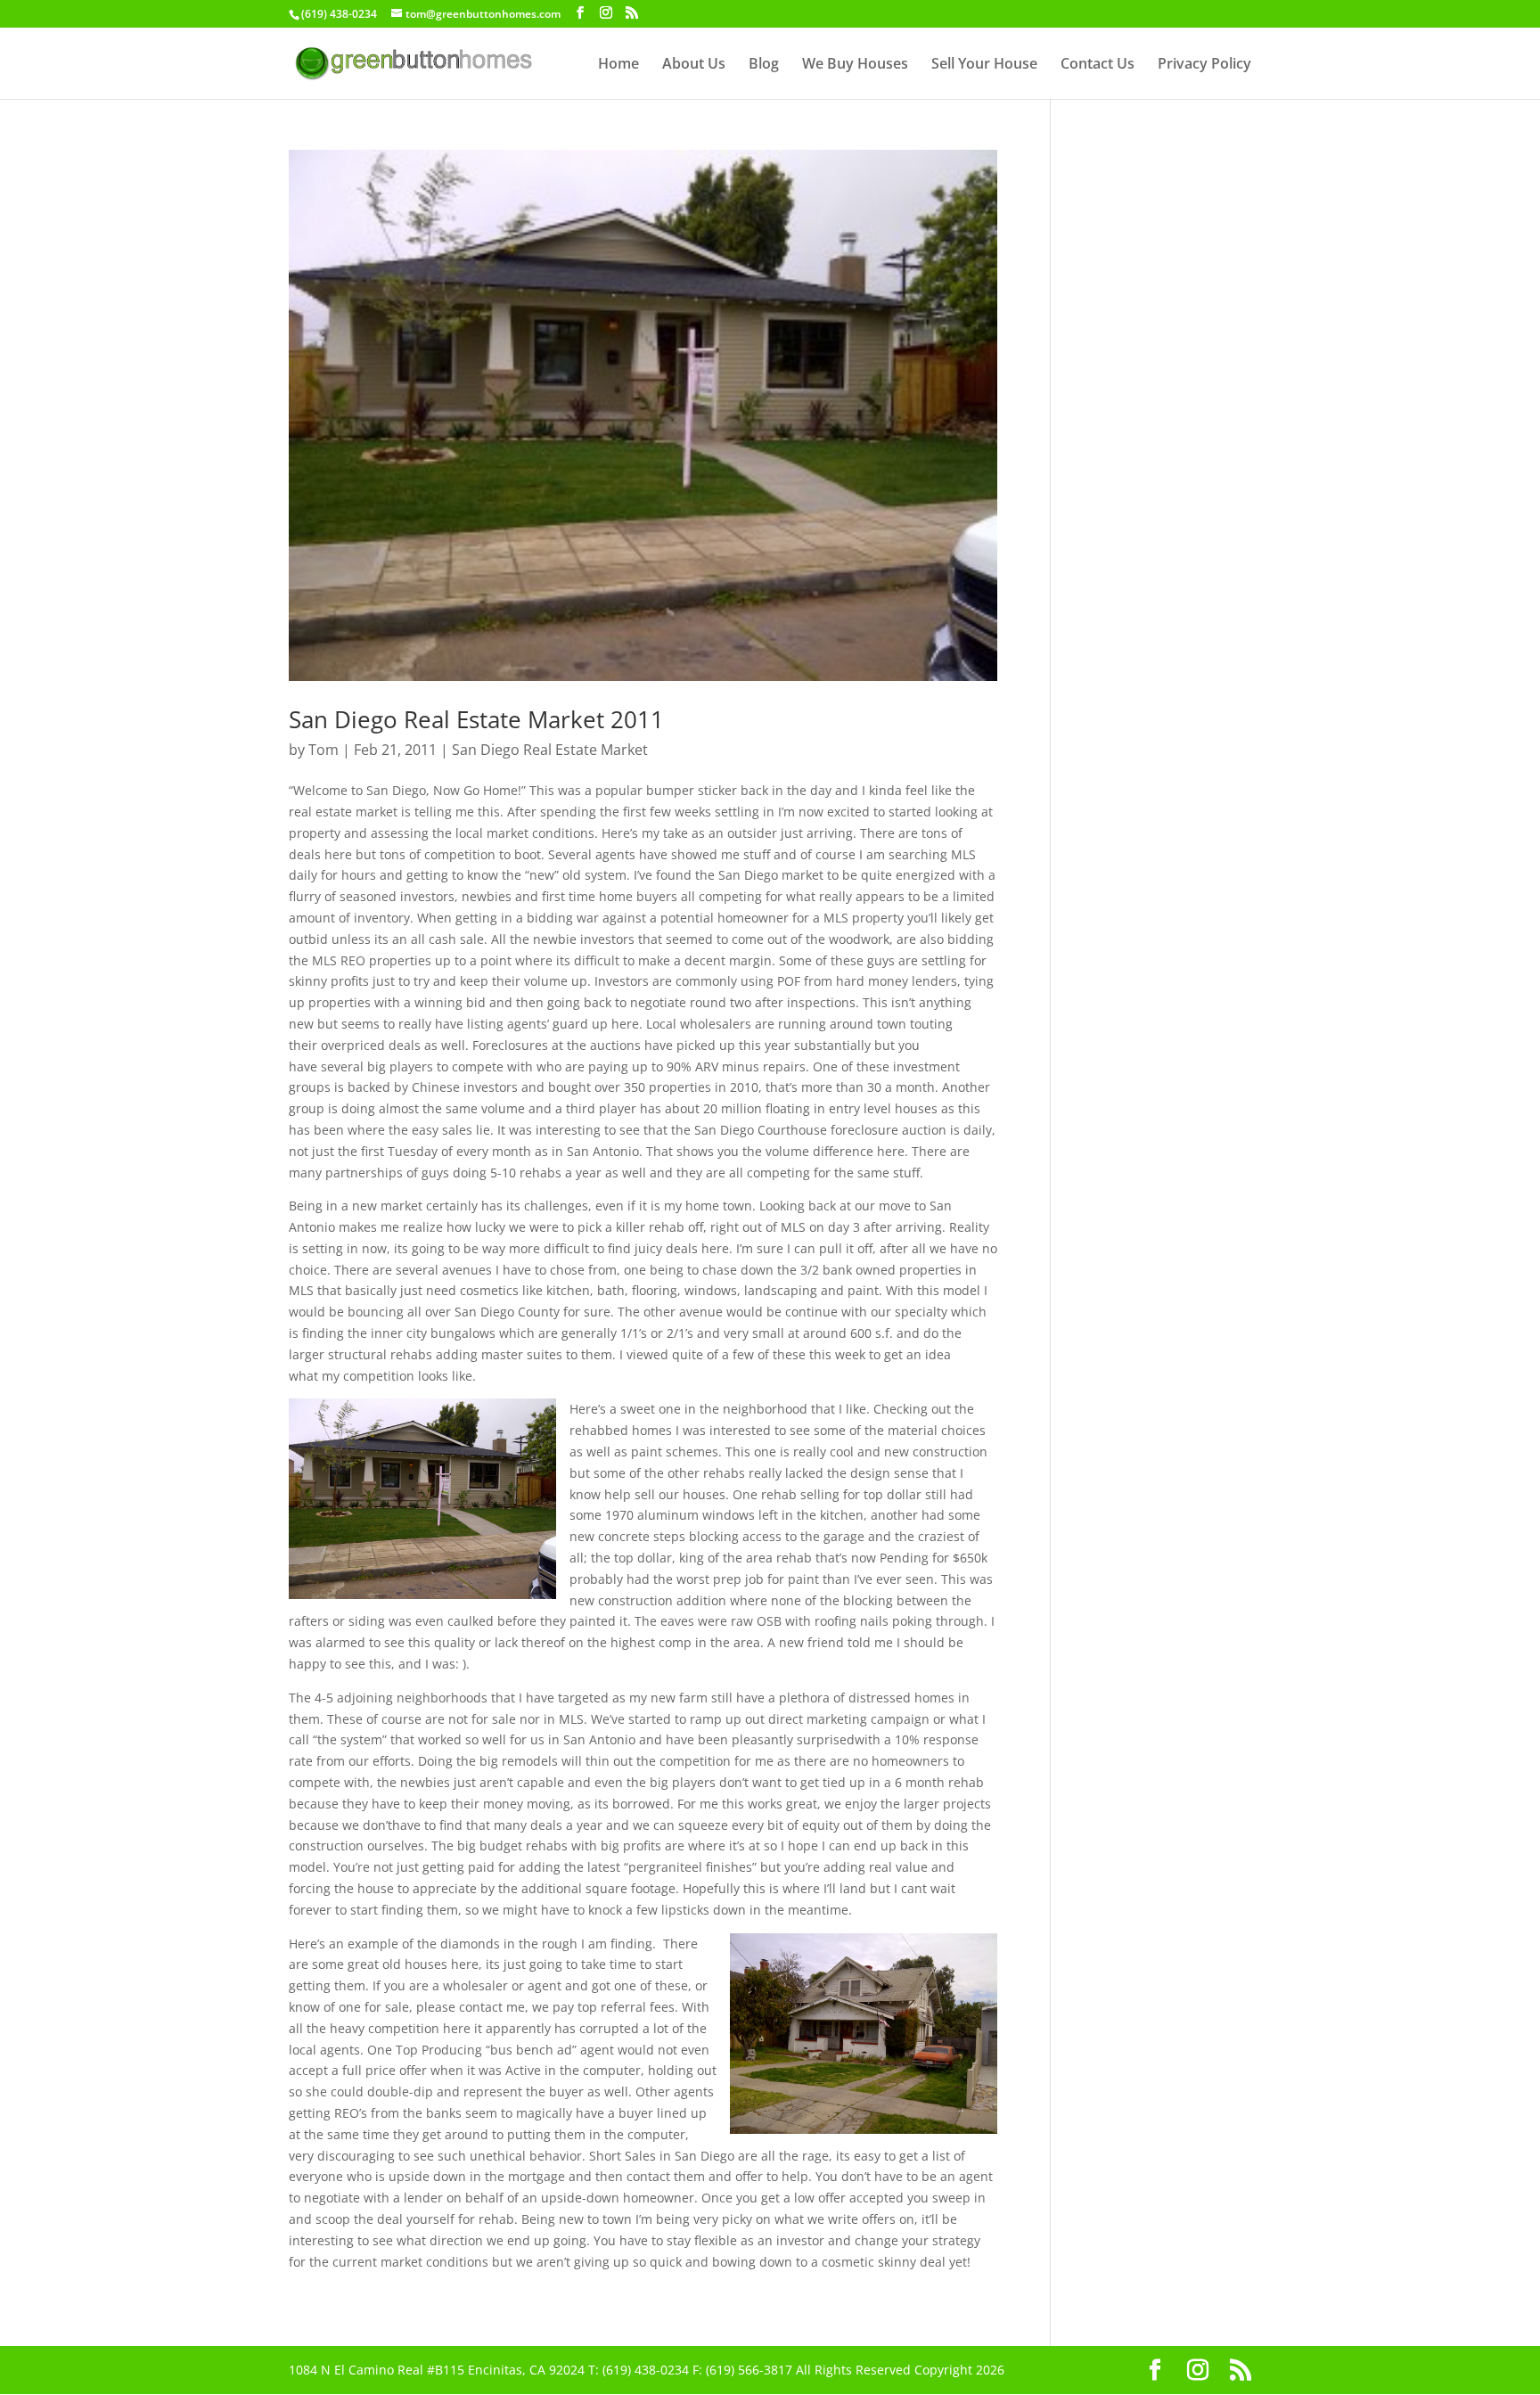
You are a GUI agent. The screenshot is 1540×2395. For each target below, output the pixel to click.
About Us (694, 65)
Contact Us (1098, 65)
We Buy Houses (855, 65)
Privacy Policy (1204, 65)
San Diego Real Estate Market (550, 750)
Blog (764, 65)
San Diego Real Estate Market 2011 (476, 719)
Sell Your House (984, 65)
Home (618, 65)
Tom (324, 750)
